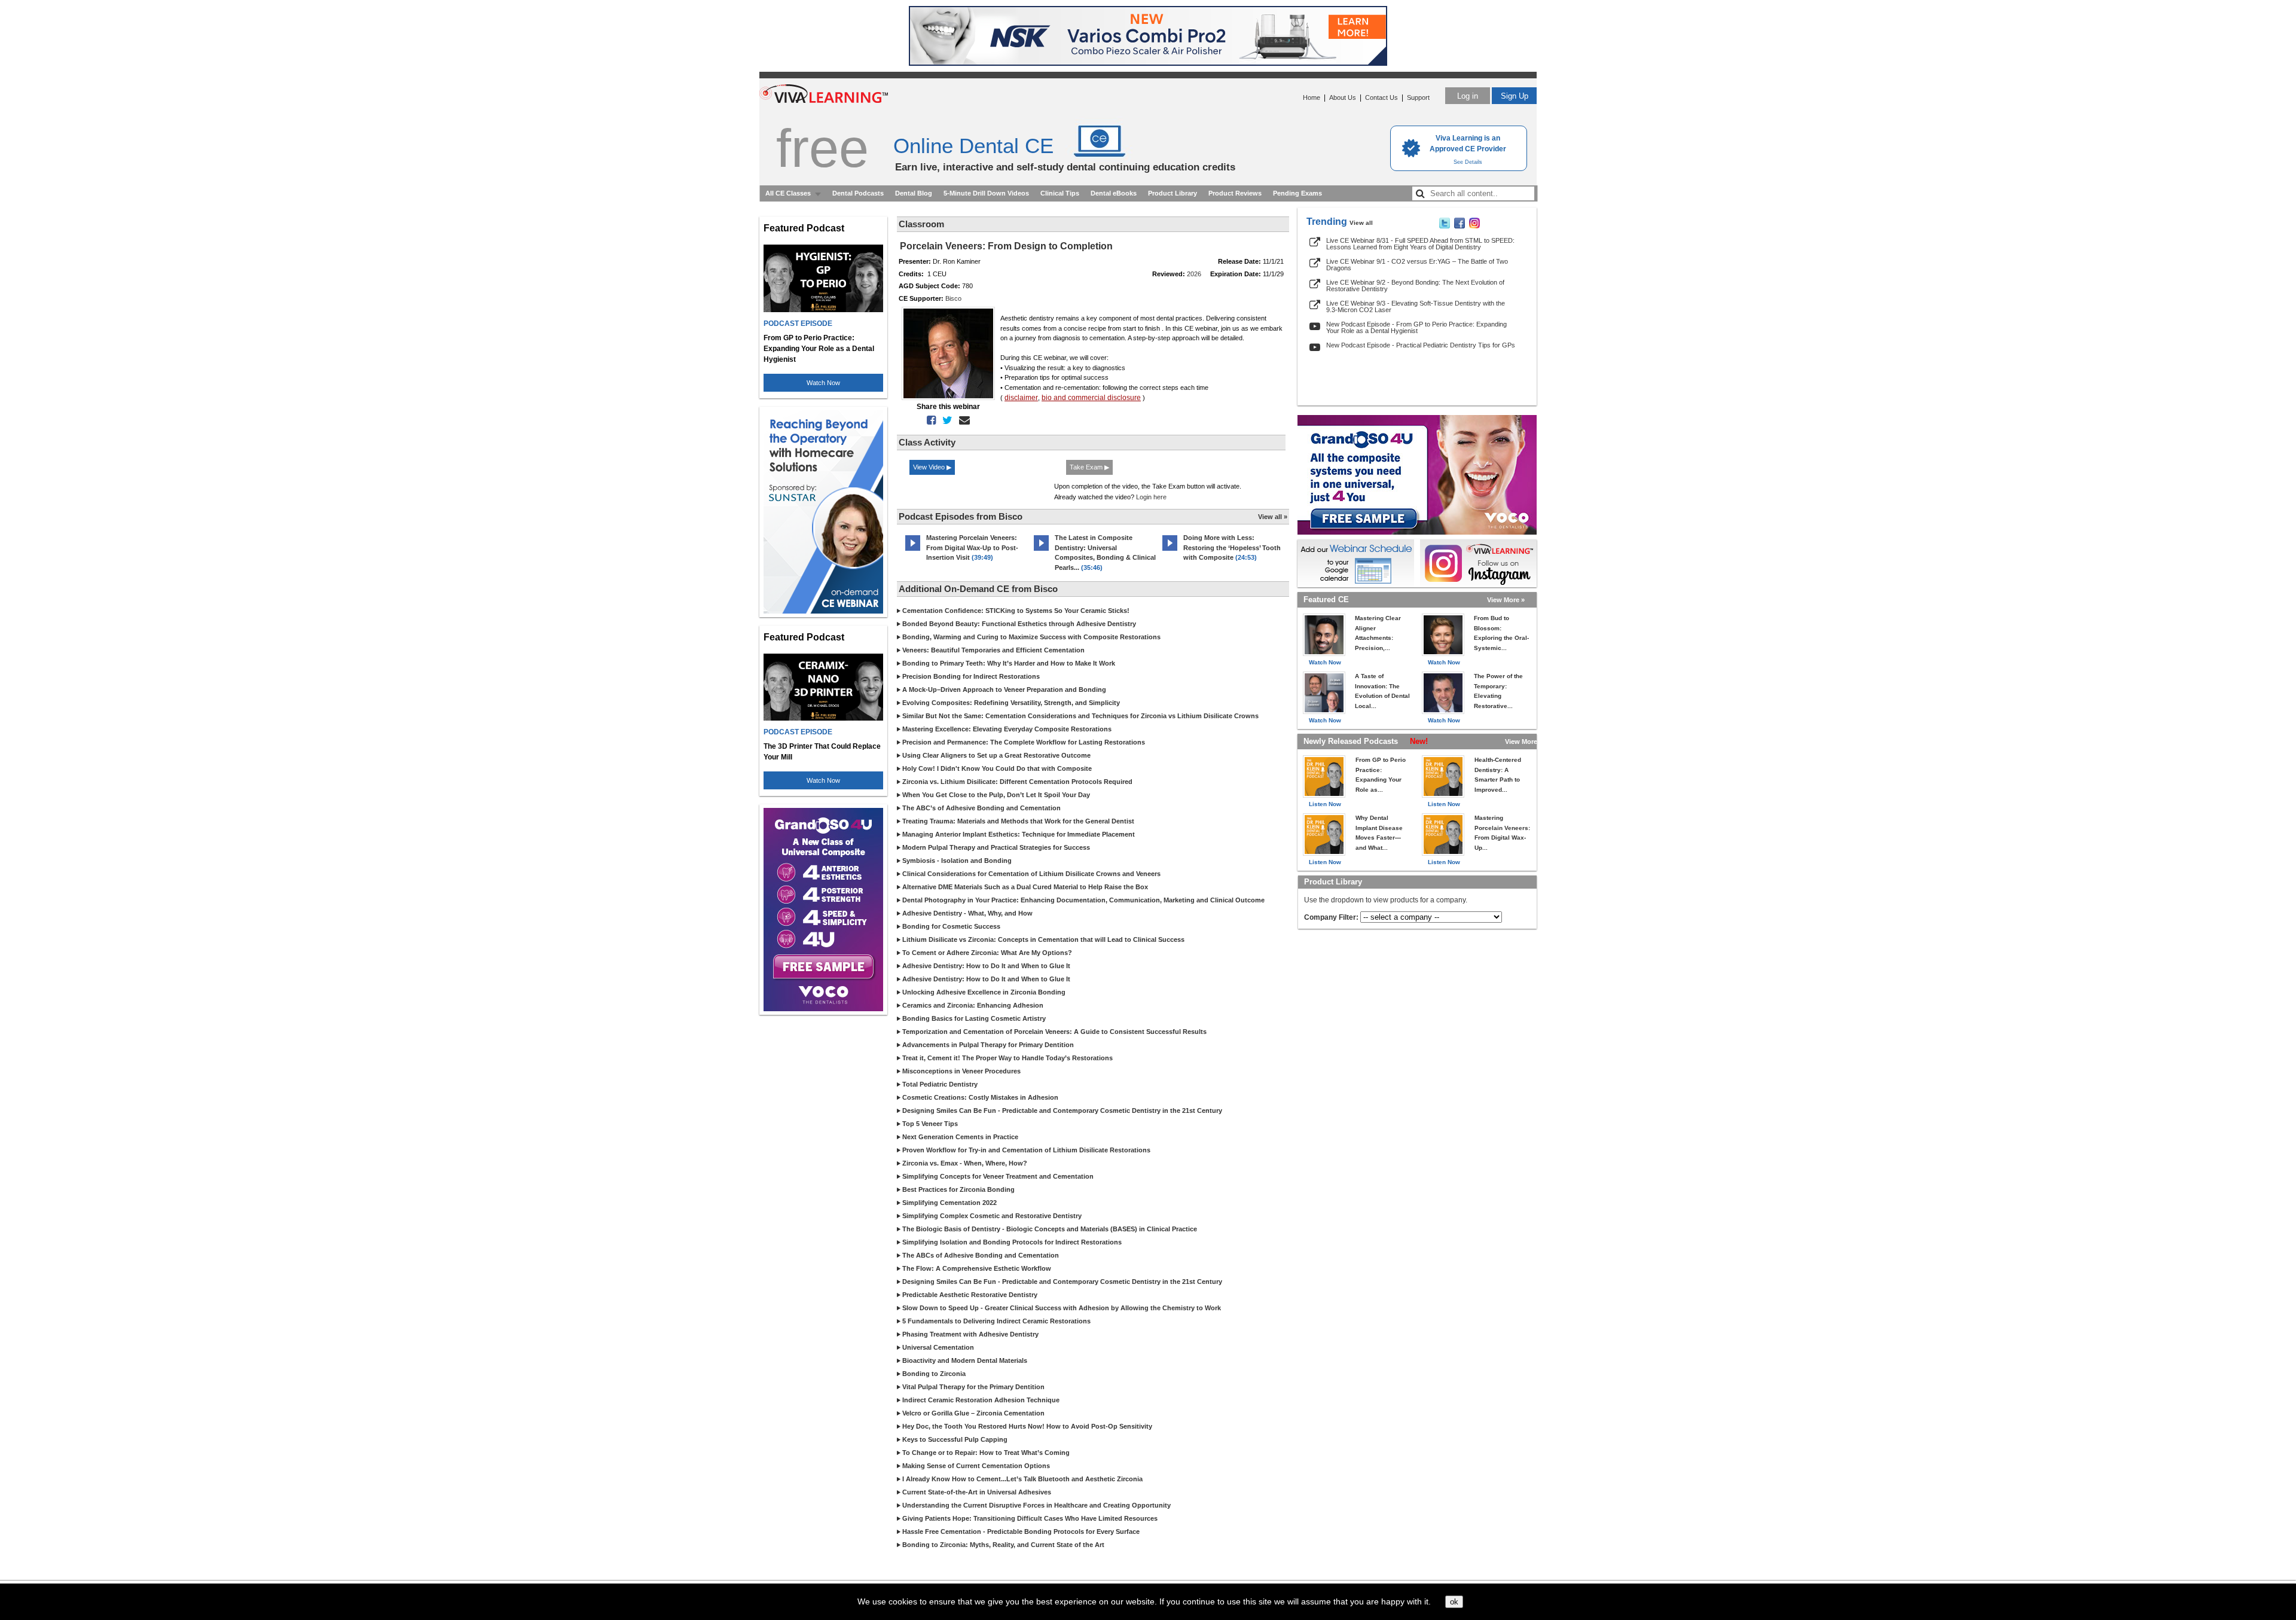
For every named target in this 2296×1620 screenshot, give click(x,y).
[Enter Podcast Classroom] (913, 551)
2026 (1194, 274)
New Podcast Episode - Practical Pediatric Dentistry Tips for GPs (1421, 345)
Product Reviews (1235, 193)
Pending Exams (1297, 193)
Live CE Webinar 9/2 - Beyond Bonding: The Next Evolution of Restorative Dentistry (1415, 286)
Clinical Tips (1060, 193)
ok (1454, 1602)
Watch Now (823, 383)
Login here (1151, 497)
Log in (1468, 96)
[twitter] (945, 420)
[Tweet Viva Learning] (1445, 226)
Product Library (1173, 193)
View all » (1273, 517)
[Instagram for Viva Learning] (1478, 563)
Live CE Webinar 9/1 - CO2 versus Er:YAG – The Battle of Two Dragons (1417, 265)
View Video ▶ (932, 467)
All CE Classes (788, 193)
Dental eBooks (1114, 193)
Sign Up (1515, 96)
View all (1361, 223)
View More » (1506, 600)
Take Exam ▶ (1089, 467)
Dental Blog (914, 193)
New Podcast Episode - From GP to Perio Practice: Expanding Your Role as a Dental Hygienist (1416, 327)
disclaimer (1021, 398)
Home (1312, 97)
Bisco (953, 298)
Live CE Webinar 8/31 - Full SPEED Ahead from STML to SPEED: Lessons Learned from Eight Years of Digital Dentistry (1420, 244)
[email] (962, 420)
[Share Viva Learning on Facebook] (1460, 226)
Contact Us (1381, 97)
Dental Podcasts (858, 193)
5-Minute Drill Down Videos (986, 193)
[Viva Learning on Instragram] (1474, 226)
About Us (1343, 97)
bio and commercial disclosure (1091, 398)
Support (1418, 97)
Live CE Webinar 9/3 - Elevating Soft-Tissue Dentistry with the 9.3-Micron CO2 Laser (1416, 306)
